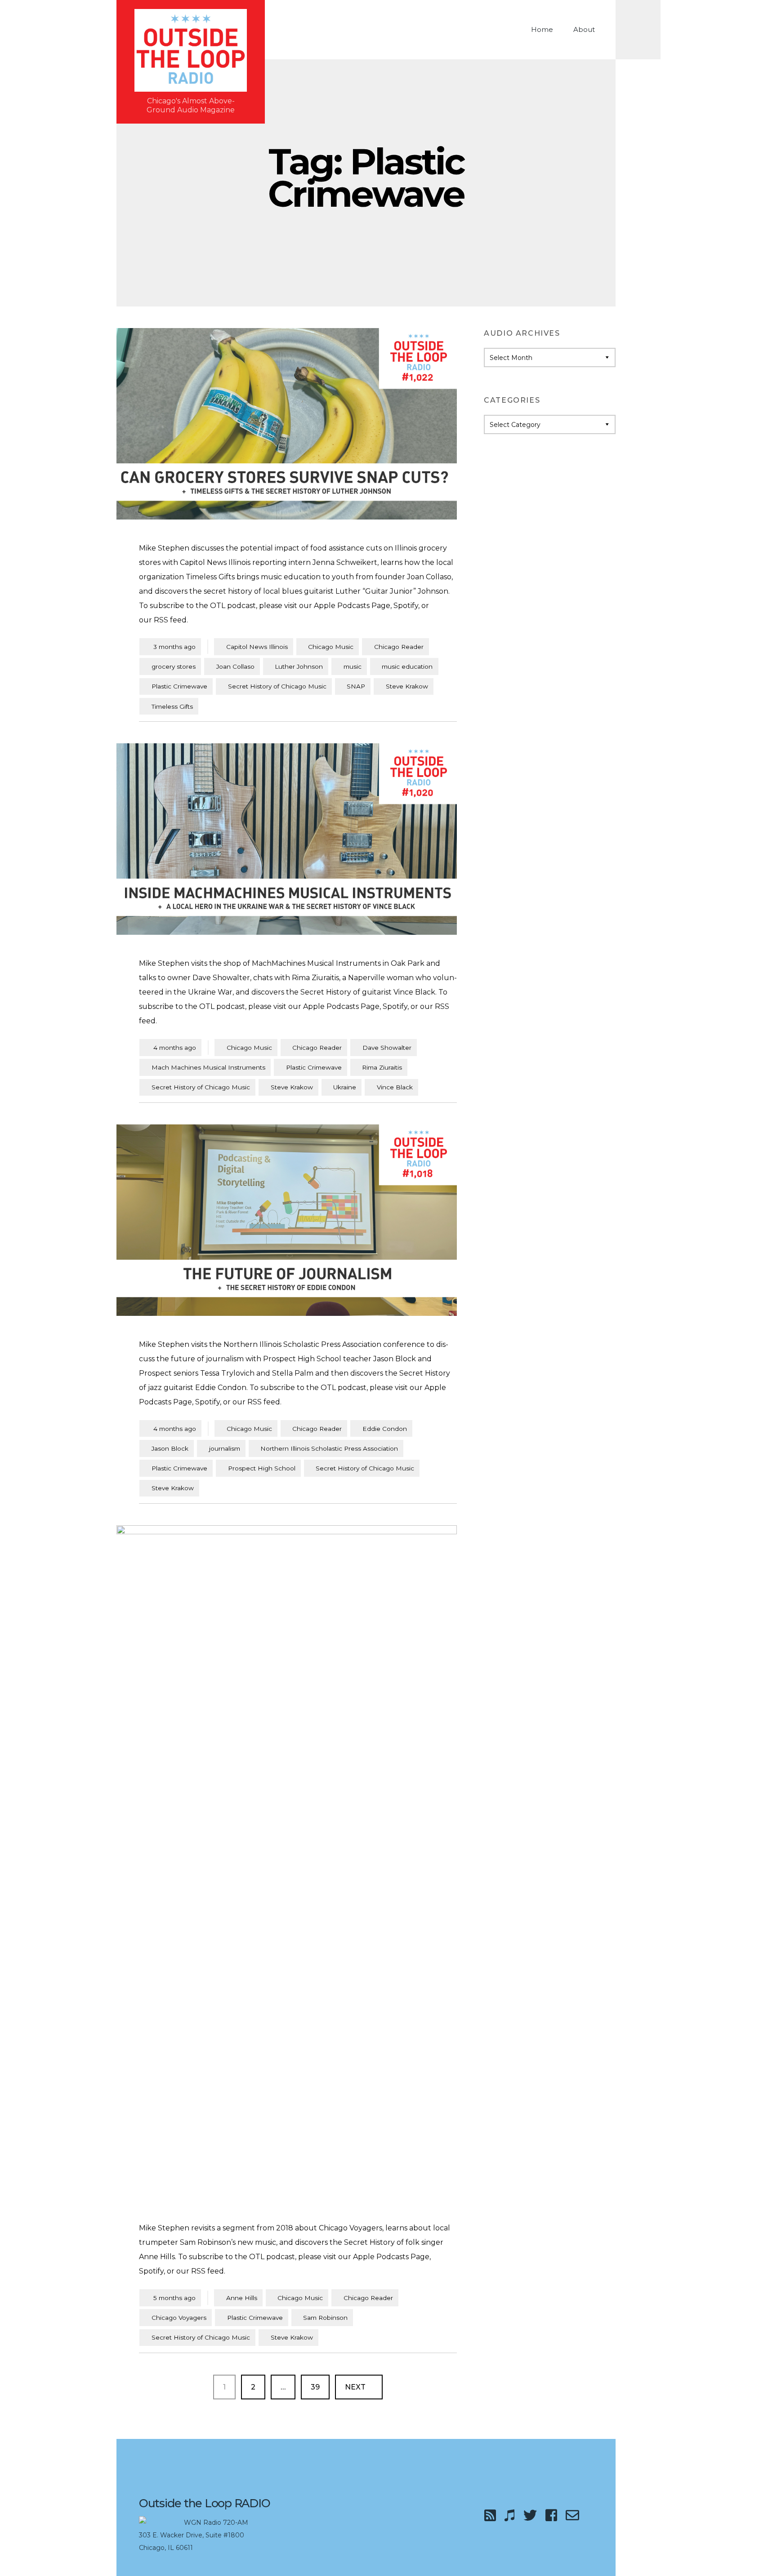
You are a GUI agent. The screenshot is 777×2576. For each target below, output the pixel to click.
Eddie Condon (385, 1429)
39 (320, 2387)
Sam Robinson (325, 2318)
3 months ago (170, 646)
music (353, 666)
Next (356, 2387)
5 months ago (170, 2298)
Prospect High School (262, 1468)
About (584, 29)
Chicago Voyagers (179, 2318)
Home (542, 29)
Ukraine (345, 1087)
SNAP (356, 686)
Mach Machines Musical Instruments (208, 1067)
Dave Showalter (387, 1048)
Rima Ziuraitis (382, 1067)
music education (407, 666)
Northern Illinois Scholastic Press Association (329, 1448)
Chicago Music (331, 647)
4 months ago (170, 1047)
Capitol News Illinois (257, 647)
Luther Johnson (299, 666)
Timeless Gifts (172, 706)
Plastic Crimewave (179, 686)
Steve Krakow (407, 686)
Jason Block (170, 1448)
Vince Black (395, 1087)
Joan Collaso (235, 666)
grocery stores (174, 666)
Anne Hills (242, 2298)
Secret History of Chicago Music (277, 686)
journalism (225, 1448)
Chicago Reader (399, 647)
